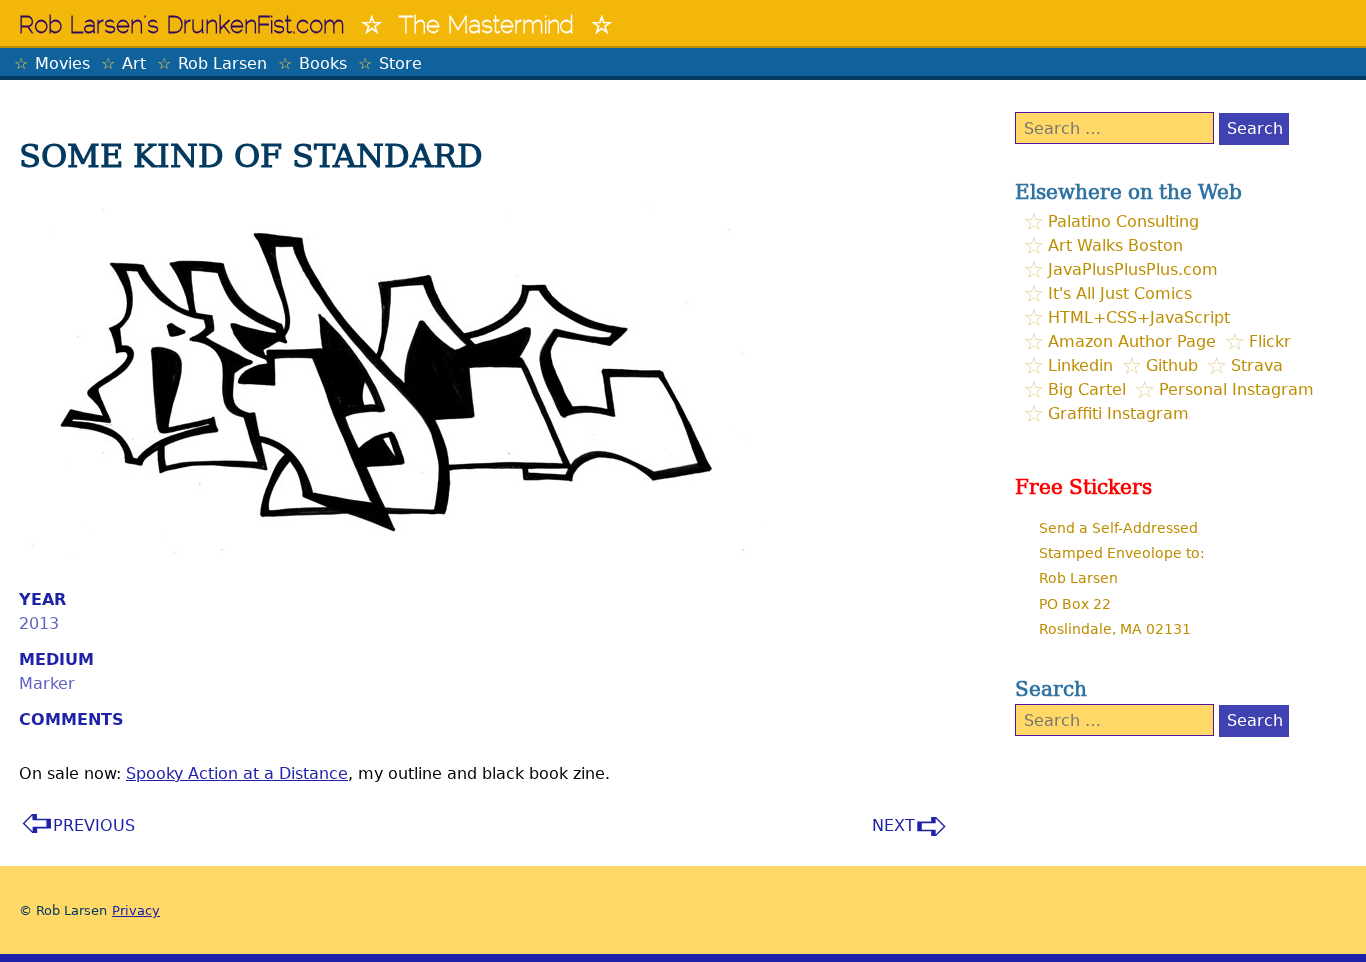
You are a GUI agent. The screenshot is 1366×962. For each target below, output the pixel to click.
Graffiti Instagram (1118, 413)
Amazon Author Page (1132, 341)
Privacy (136, 910)
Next (893, 825)
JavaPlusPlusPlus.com (1133, 269)
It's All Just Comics (1120, 293)
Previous (94, 825)
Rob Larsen (222, 63)
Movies (62, 63)
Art (134, 63)
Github (1172, 365)
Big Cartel (1087, 389)
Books (323, 63)
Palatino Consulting (1123, 221)
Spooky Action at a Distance (237, 773)
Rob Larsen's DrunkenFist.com (182, 27)
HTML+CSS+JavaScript (1139, 317)
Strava (1257, 365)
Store (400, 63)
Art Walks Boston (1115, 245)
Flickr (1270, 341)
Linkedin (1080, 365)
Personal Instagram (1236, 389)
